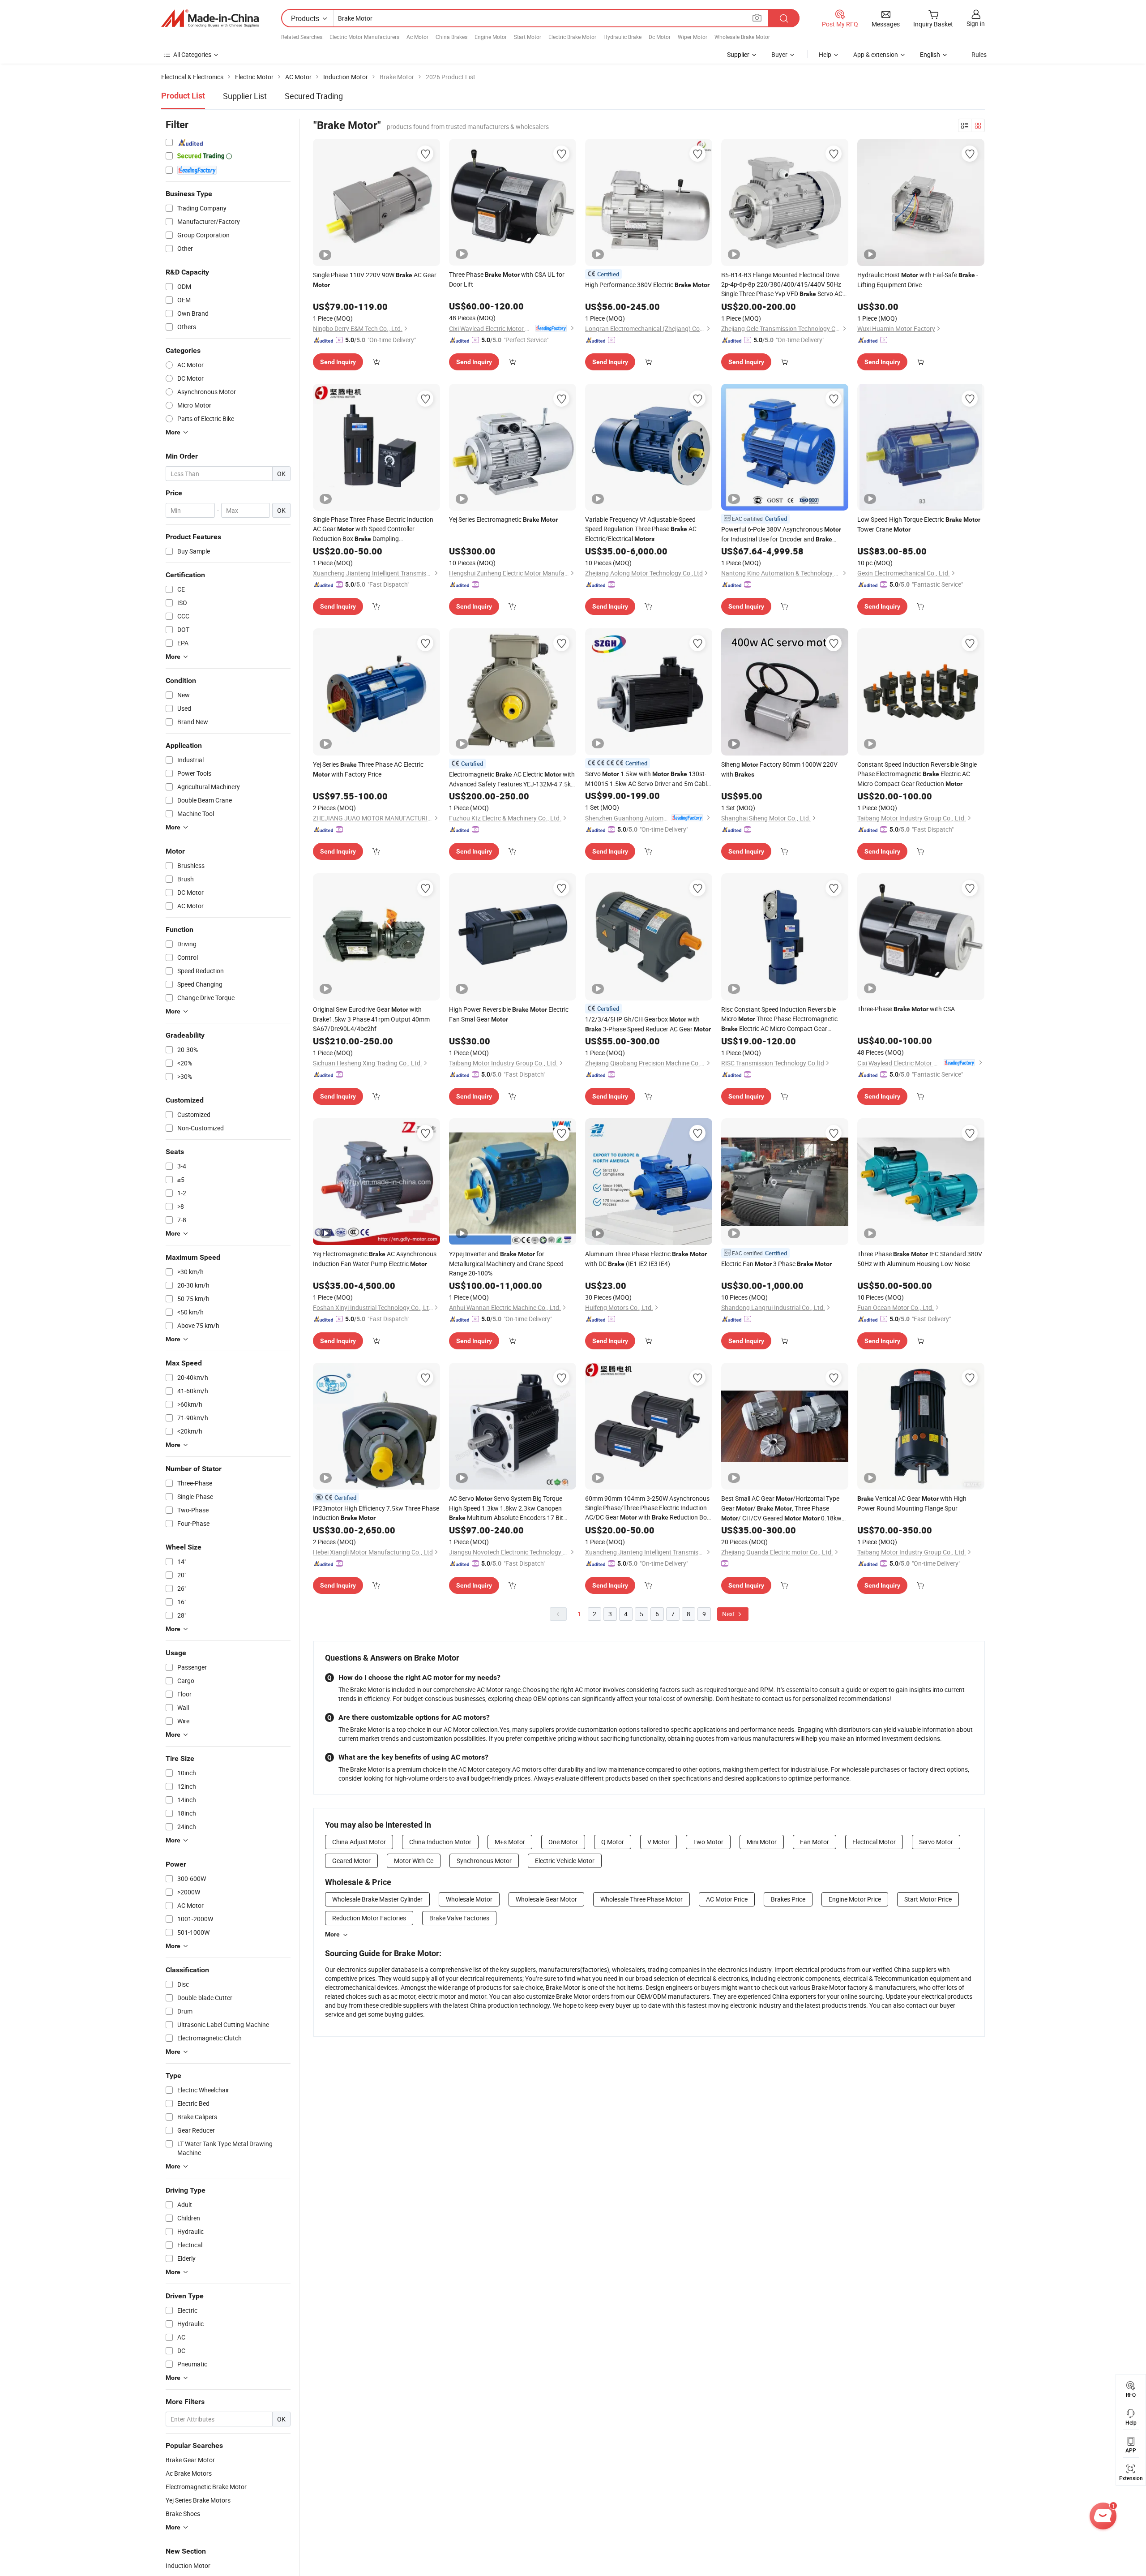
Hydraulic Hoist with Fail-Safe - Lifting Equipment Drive (918, 280)
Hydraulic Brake (622, 37)
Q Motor (613, 1842)
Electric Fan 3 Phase (776, 1264)
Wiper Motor (693, 37)
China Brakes (451, 37)
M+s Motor (510, 1842)
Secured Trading (314, 96)
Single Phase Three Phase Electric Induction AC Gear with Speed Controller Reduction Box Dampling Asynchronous (373, 529)
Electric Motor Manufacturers (364, 37)
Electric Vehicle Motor (565, 1861)
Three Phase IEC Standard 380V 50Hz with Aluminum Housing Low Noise (920, 1259)
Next (729, 1614)
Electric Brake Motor (572, 37)
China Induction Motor (440, 1842)
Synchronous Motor (484, 1861)
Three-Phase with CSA (906, 1009)
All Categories (192, 54)
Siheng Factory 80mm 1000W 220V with (779, 769)
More (332, 1934)
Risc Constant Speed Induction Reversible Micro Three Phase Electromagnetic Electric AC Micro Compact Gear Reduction (779, 1019)
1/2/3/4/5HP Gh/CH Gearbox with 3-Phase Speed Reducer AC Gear (648, 1024)
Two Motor (708, 1842)
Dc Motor (660, 37)
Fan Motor (815, 1842)
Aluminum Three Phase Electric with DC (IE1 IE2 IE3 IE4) (646, 1259)
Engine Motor (491, 37)
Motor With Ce (414, 1861)
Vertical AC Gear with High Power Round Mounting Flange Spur (912, 1503)
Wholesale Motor (469, 1899)
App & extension (876, 54)
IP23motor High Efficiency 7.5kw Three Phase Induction (376, 1513)
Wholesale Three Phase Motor (641, 1899)
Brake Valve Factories (459, 1918)
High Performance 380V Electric (647, 285)
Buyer (779, 54)
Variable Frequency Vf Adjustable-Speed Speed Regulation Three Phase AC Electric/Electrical (641, 529)
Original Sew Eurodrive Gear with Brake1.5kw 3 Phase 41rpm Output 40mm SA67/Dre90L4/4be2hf (371, 1019)
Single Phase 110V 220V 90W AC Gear (375, 279)
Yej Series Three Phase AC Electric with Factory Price (368, 769)
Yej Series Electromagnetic (503, 519)
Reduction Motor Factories (369, 1918)
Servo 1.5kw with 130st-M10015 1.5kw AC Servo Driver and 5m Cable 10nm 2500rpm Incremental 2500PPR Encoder (648, 779)
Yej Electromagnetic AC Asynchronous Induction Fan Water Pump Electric (375, 1259)
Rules (979, 54)
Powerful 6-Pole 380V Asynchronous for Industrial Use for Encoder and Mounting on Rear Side (781, 535)
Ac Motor (417, 37)
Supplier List (245, 96)
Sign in (976, 24)
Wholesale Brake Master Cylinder (377, 1899)
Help (825, 54)
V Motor (659, 1842)
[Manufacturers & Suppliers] (210, 18)
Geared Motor (351, 1861)
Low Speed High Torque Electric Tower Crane (919, 524)
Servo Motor (936, 1842)
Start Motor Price (928, 1899)
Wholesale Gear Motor (546, 1899)
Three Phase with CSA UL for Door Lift (507, 279)
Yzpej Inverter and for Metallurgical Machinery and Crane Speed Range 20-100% (506, 1263)
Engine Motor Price (855, 1899)
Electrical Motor (874, 1842)
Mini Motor (762, 1842)
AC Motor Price (727, 1899)
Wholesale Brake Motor (742, 37)
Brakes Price (788, 1899)
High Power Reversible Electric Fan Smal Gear (509, 1014)
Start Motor (528, 37)
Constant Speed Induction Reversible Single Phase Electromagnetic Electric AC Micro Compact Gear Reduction (917, 774)
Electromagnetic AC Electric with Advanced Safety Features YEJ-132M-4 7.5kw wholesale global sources (512, 779)
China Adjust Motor (359, 1842)
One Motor (563, 1842)
